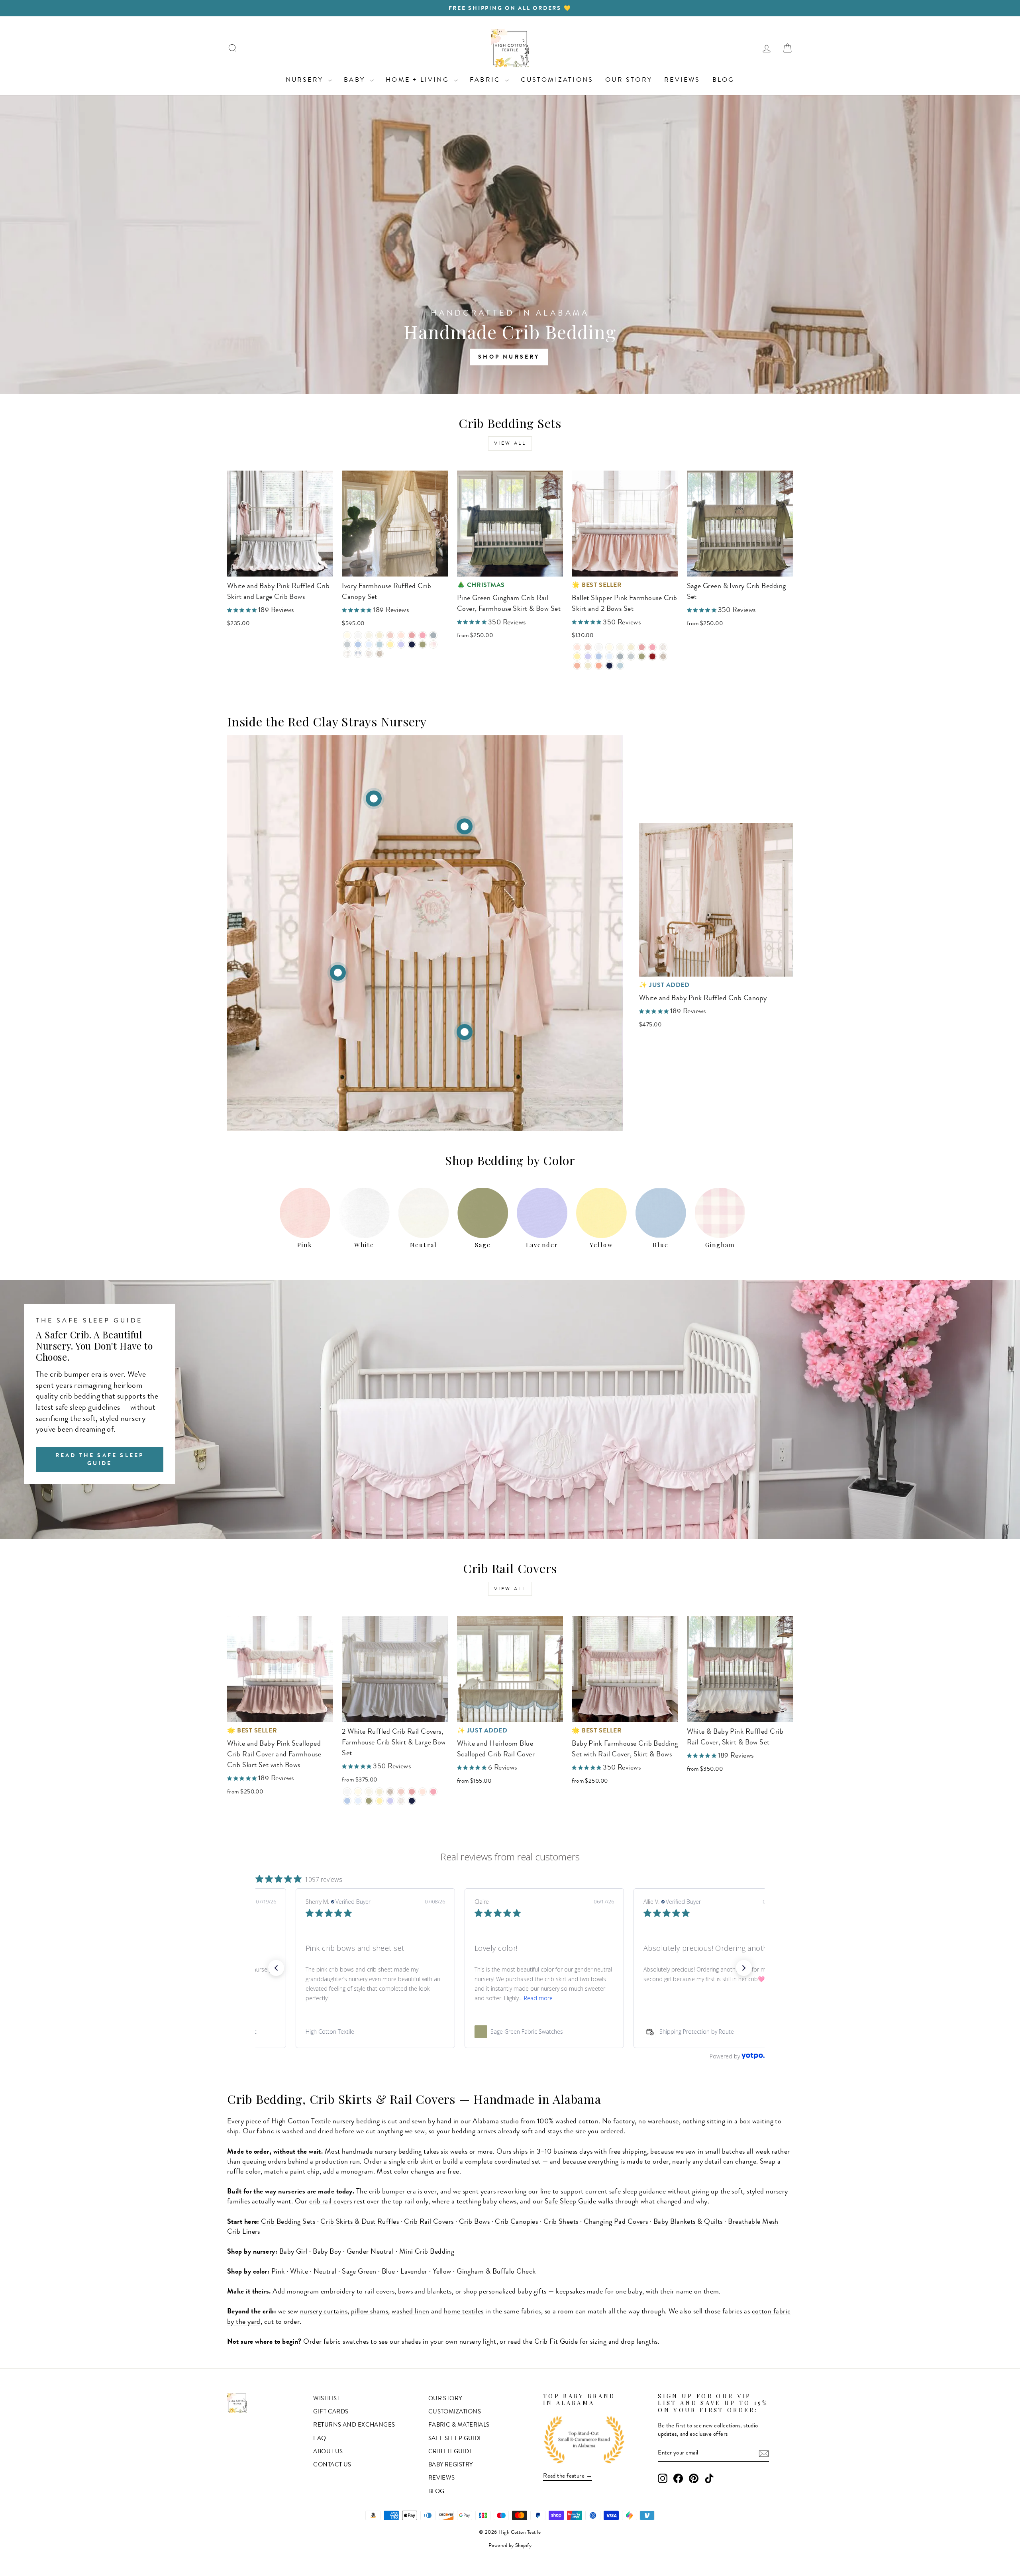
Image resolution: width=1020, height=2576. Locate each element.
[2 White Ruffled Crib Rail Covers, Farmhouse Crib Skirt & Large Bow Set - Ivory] (358, 1792)
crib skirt (420, 2161)
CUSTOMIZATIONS (557, 79)
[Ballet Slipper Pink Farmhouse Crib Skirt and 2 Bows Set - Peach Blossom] (599, 666)
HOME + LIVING (419, 79)
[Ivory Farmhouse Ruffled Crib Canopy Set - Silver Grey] (433, 635)
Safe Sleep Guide (570, 2201)
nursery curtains (324, 2311)
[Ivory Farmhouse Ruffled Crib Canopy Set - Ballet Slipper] (401, 635)
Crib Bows (474, 2221)
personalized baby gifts (513, 2291)
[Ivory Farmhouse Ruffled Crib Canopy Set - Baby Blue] (358, 644)
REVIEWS (682, 79)
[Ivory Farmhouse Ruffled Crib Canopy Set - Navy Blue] (412, 644)
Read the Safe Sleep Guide (100, 1459)
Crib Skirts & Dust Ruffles (360, 2221)
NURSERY (306, 79)
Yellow (442, 2271)
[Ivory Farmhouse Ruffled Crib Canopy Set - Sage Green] (423, 644)
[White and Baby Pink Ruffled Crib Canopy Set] (465, 826)
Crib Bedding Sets (288, 2221)
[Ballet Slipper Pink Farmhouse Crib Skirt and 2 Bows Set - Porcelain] (620, 647)
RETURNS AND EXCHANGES (354, 2425)
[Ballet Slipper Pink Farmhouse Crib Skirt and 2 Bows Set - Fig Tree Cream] (588, 666)
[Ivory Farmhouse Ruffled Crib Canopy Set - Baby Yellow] (390, 644)
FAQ (320, 2438)
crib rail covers (331, 2201)
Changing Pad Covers (616, 2221)
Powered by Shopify (510, 2545)
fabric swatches (346, 2341)
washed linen (410, 2311)
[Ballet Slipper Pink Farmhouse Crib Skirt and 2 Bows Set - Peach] (577, 666)
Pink (278, 2271)
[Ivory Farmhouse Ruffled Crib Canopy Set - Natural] (380, 635)
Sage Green (359, 2271)
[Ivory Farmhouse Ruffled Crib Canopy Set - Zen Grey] (347, 644)
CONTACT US (332, 2464)
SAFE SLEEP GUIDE (456, 2438)
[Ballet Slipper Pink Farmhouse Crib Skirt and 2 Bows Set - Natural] (631, 647)
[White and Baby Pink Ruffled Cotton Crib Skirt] (465, 1032)
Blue (388, 2271)
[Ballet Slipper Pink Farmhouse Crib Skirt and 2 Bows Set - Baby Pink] (588, 647)
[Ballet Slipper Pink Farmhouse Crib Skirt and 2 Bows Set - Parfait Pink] (652, 647)
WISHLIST (327, 2398)
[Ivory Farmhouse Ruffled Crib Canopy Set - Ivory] (347, 635)
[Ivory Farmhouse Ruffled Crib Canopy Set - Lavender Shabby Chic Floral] (369, 654)
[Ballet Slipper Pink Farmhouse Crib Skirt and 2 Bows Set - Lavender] (588, 656)
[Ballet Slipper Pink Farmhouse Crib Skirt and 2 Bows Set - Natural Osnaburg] (663, 656)
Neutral (325, 2271)
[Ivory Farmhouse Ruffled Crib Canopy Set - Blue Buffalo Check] (358, 654)
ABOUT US (328, 2451)
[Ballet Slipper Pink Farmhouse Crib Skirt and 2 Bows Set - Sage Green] (642, 656)
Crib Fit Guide (556, 2341)
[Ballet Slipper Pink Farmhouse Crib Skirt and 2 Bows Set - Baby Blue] (599, 656)
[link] (341, 2032)
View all (510, 443)
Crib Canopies (516, 2221)
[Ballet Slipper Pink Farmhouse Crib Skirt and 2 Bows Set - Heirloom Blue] (609, 656)
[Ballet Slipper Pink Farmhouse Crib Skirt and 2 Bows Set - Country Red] (652, 656)
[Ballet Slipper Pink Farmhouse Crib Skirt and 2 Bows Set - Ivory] (609, 647)
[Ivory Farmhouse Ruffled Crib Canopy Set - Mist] (380, 644)
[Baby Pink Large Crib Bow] (338, 973)
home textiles (464, 2311)
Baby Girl (293, 2251)
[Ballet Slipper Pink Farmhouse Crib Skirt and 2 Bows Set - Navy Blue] (609, 666)
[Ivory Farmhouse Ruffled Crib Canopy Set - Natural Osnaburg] (380, 654)
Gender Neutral (370, 2251)
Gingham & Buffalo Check (496, 2271)
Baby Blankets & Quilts (688, 2221)
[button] (276, 1968)
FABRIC (486, 79)
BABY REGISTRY (451, 2464)
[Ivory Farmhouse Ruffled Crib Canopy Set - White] (358, 635)
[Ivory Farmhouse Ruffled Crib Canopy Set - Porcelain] (369, 635)
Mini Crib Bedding (427, 2251)
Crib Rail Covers (429, 2221)
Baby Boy (327, 2251)
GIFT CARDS (331, 2411)
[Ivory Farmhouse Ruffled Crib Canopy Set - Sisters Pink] (412, 635)
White (299, 2271)
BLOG (724, 79)
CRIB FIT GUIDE (451, 2451)
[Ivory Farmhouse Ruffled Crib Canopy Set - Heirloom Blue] (369, 644)
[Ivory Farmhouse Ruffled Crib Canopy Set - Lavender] (401, 644)
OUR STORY (629, 79)
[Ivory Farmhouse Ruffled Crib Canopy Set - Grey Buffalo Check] (347, 654)
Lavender (414, 2271)
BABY (356, 79)
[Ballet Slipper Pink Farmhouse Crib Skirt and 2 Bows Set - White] (599, 647)
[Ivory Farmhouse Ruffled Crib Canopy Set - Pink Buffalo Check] (433, 644)
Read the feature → (568, 2476)
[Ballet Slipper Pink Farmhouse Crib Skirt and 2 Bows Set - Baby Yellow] (577, 656)
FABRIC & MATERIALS (459, 2425)
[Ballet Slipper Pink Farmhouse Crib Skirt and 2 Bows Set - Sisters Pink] (642, 647)
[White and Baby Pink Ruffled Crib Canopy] (374, 799)
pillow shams (370, 2311)
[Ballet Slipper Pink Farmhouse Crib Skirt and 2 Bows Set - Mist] (620, 666)
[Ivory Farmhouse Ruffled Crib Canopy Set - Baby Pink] (390, 635)
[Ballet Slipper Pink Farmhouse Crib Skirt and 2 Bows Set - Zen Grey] (631, 656)
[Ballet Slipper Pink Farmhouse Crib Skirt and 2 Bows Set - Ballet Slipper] (577, 647)
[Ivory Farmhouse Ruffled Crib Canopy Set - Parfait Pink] (423, 635)
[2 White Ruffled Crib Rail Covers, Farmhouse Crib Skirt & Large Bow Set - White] (347, 1792)
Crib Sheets (561, 2221)
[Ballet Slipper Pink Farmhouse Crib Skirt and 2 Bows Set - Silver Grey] (620, 656)
